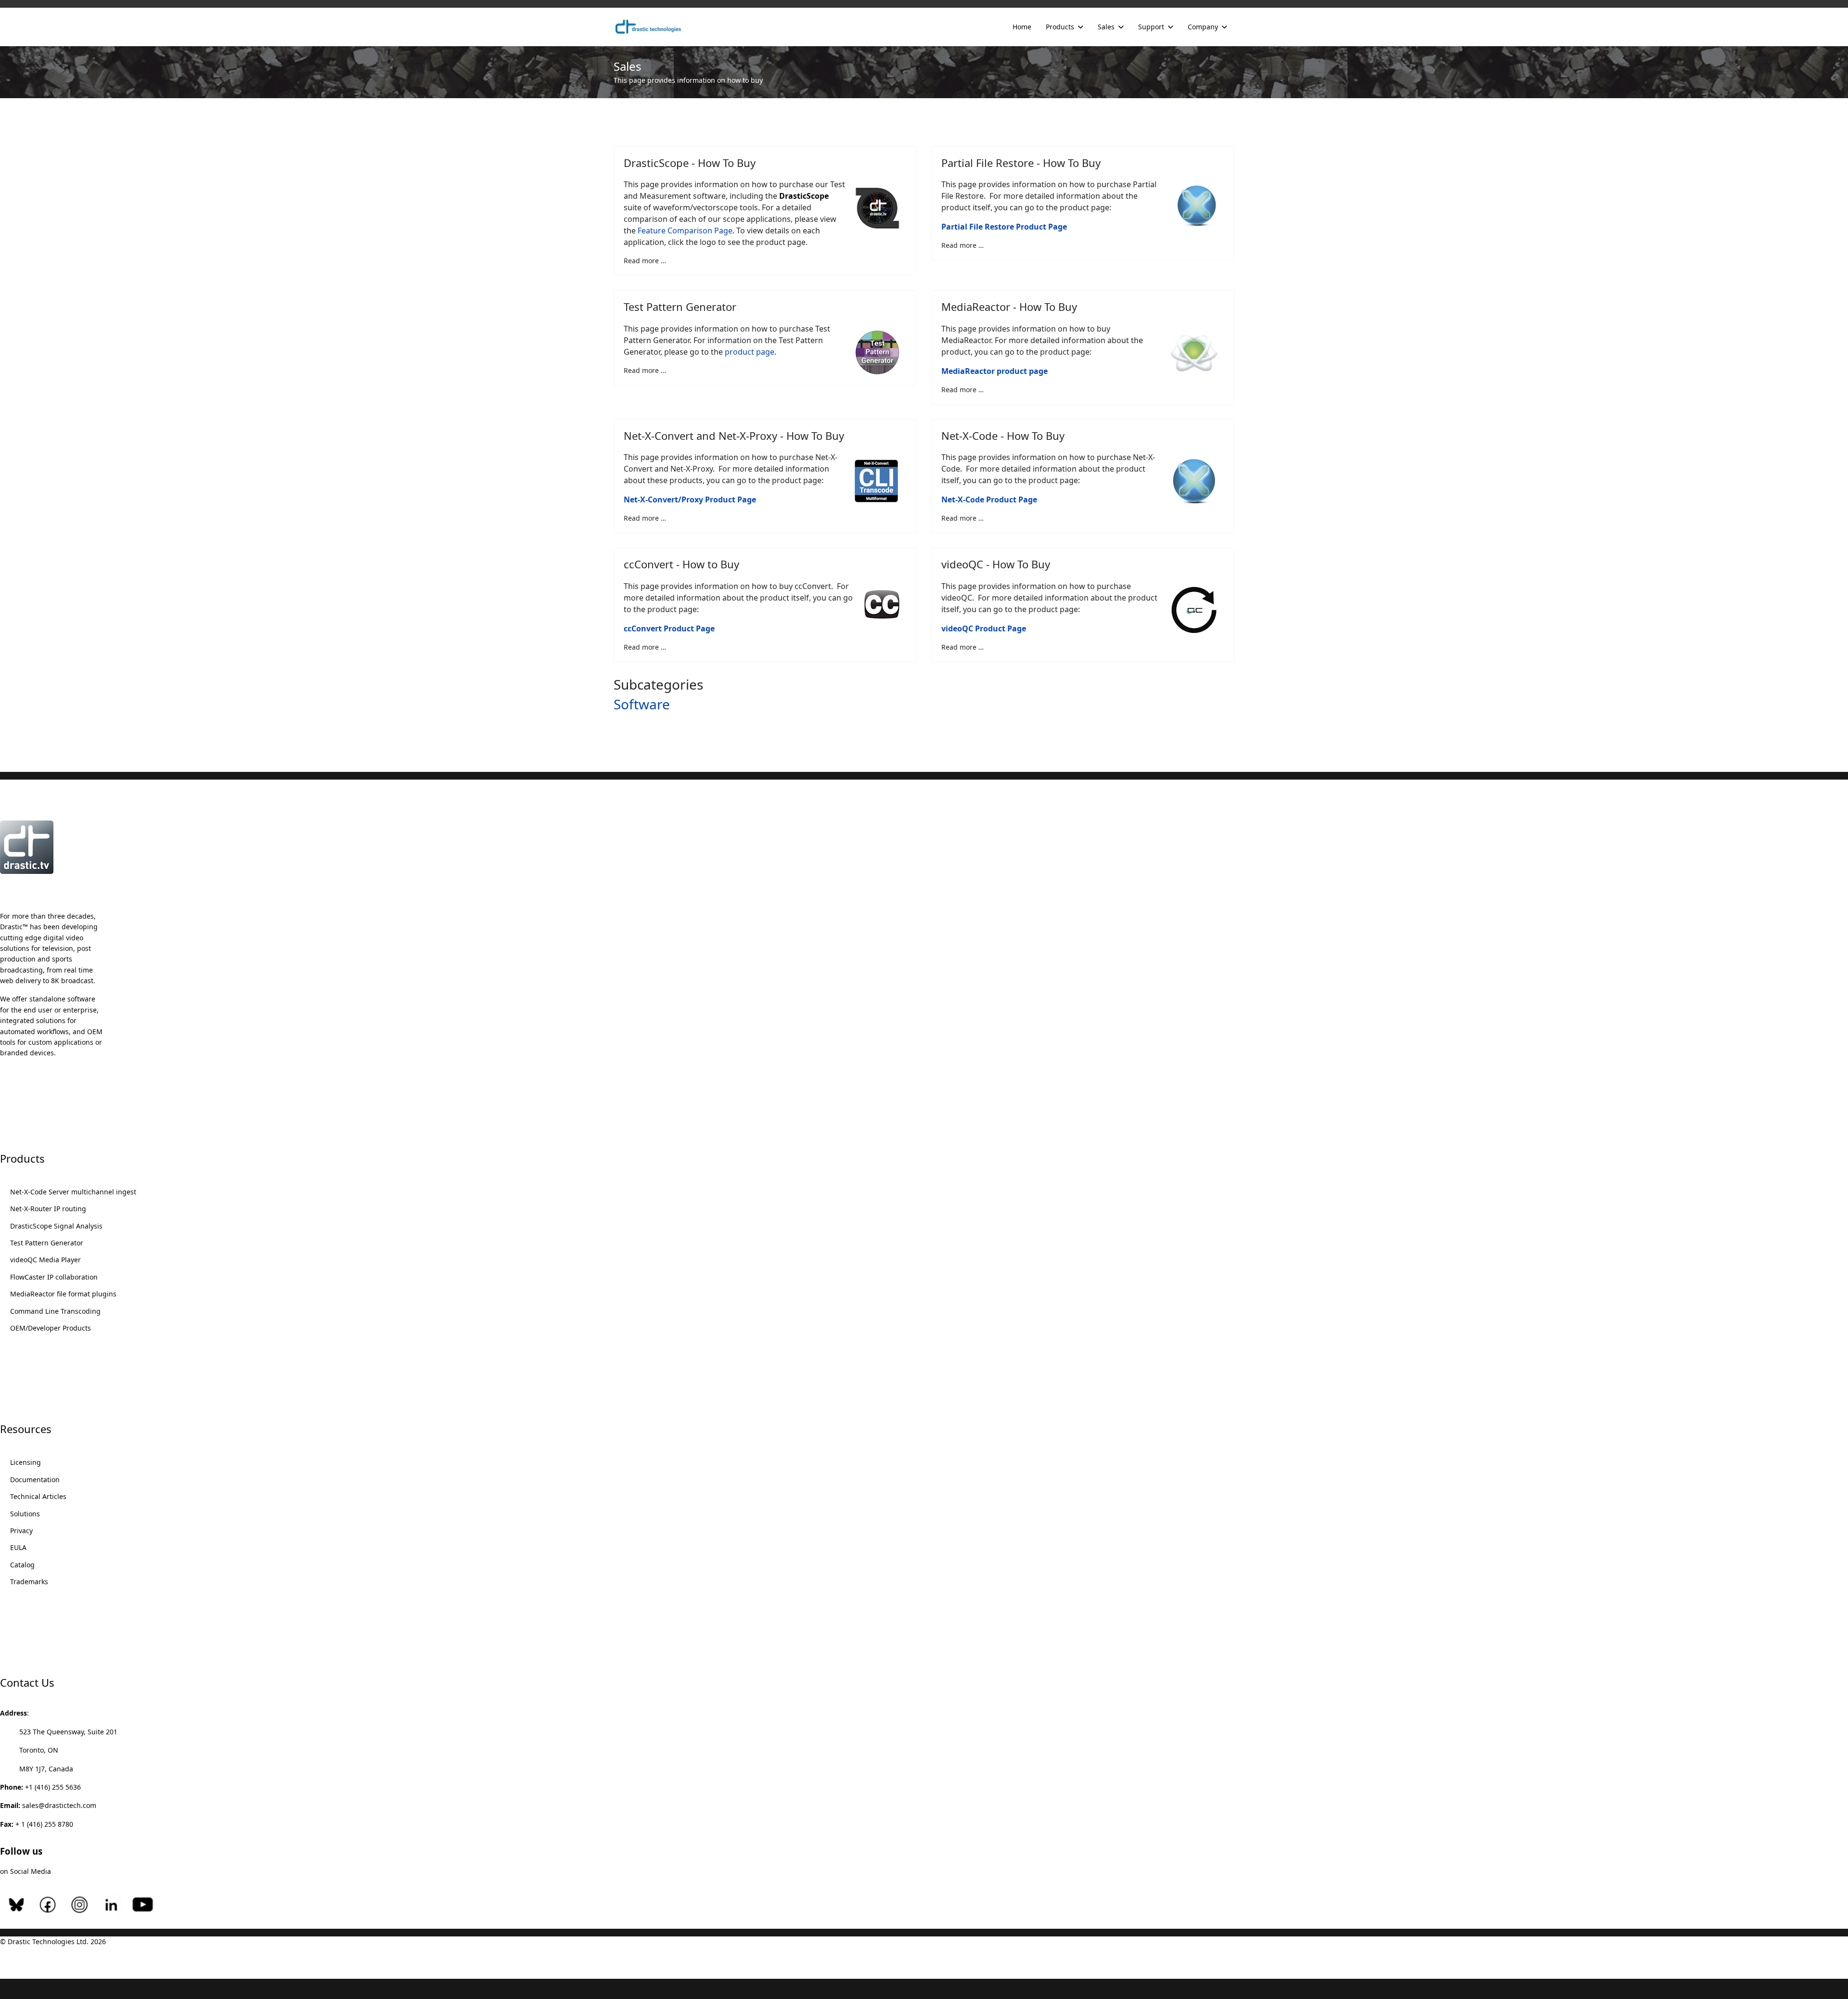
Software (642, 704)
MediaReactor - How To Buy (1009, 307)
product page (750, 352)
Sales (1106, 27)
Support (1151, 27)
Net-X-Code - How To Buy (1003, 436)
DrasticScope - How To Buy (690, 163)
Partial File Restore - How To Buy (1021, 163)
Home (1022, 27)
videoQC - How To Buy (996, 564)
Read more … (645, 261)
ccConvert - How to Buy (681, 564)
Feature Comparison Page (685, 231)
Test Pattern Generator (680, 307)
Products (1060, 27)
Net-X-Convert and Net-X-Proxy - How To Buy (734, 436)
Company (1203, 27)
